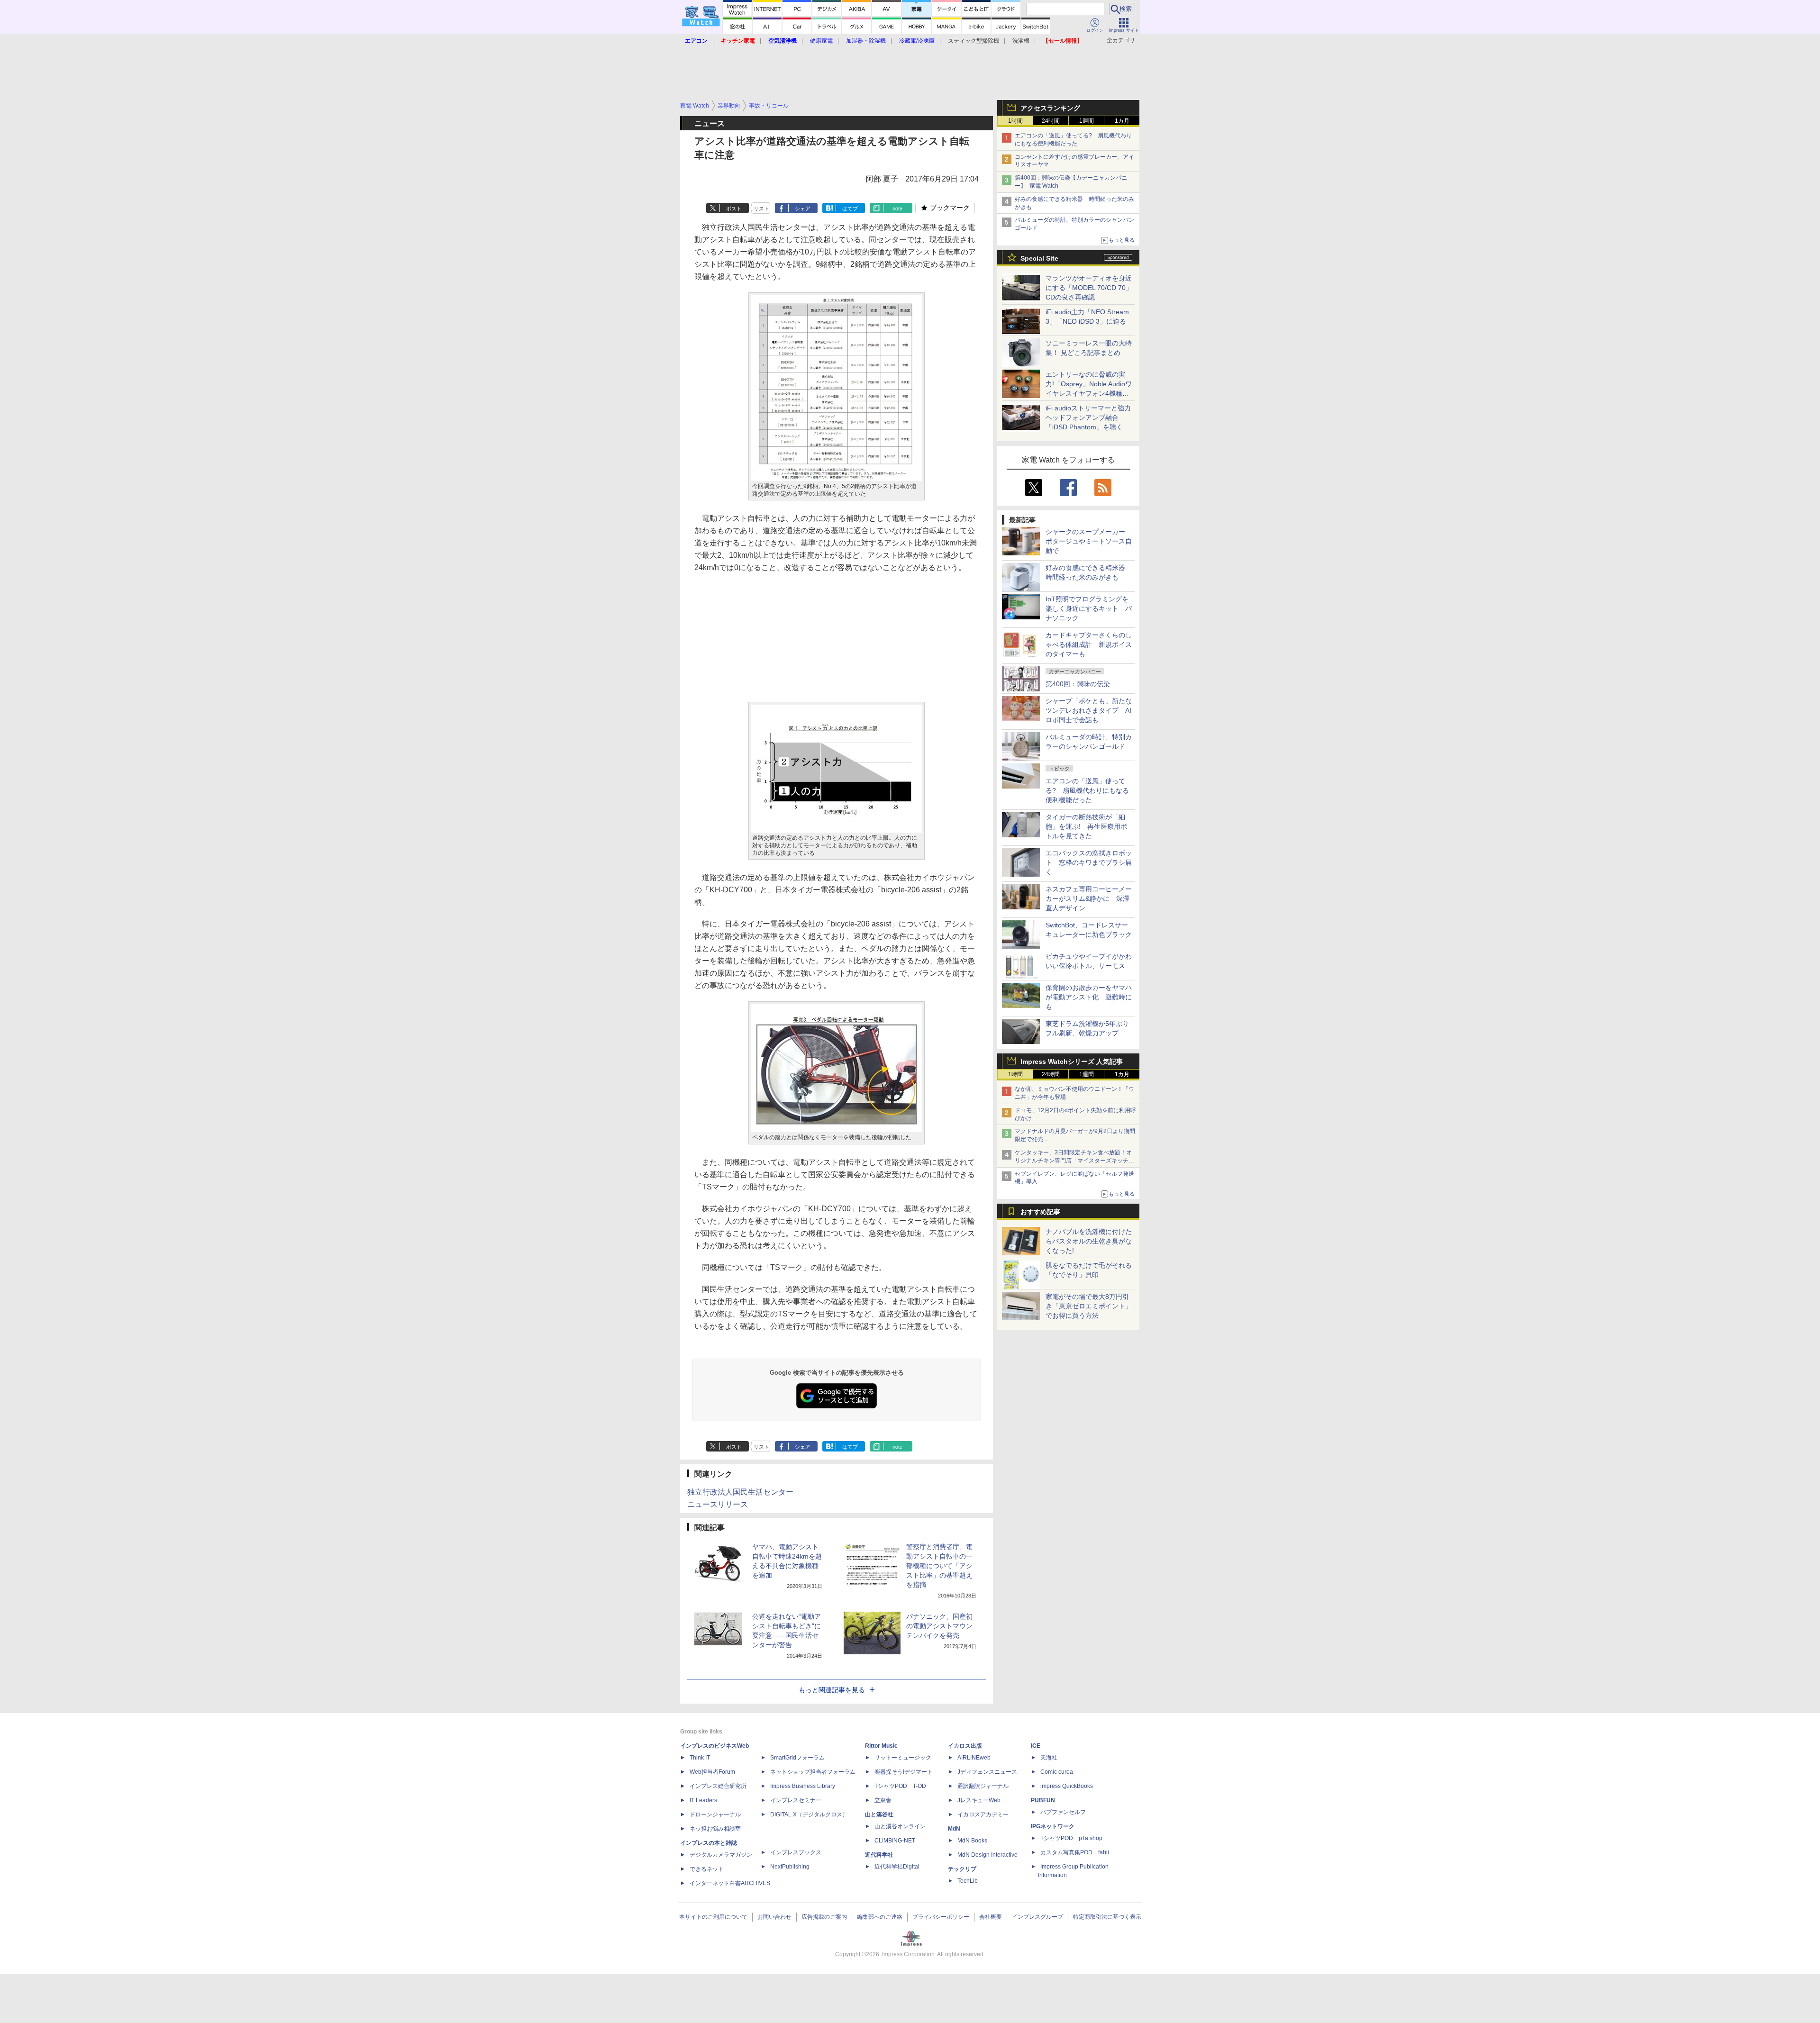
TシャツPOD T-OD (900, 1786)
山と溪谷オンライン (900, 1826)
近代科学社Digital (897, 1867)
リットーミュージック (903, 1758)
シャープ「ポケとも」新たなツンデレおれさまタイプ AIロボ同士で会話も (1089, 710)
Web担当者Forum (712, 1772)
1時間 (1015, 121)
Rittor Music (881, 1746)
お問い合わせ (774, 1917)
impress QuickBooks (1067, 1786)
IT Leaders (703, 1800)
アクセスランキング (1050, 108)
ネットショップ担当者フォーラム (813, 1772)
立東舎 (883, 1800)
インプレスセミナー (796, 1800)
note (897, 209)
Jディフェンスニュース (987, 1772)
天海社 (1049, 1758)
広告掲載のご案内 (824, 1917)
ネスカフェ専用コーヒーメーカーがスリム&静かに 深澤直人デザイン (1089, 898)
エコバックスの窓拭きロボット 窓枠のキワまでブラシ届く (1089, 862)
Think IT (700, 1758)
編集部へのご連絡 (880, 1917)
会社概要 (991, 1917)
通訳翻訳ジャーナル (983, 1786)
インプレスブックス (796, 1852)
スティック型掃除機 (974, 41)
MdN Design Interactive (987, 1855)
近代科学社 (879, 1855)
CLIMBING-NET (895, 1841)
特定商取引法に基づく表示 (1107, 1917)
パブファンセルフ (1063, 1812)
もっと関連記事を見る (832, 1690)
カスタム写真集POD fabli (1075, 1852)
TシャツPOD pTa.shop (1071, 1838)
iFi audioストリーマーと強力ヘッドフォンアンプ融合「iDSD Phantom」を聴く (1088, 417)
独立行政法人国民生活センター (740, 1492)
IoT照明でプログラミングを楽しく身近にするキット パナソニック (1089, 608)
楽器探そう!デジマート (904, 1772)
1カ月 (1122, 121)
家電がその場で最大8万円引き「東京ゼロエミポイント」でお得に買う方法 (1089, 1306)
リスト (761, 209)
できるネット (707, 1869)
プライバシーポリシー (941, 1917)
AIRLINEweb (974, 1758)
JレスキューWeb (979, 1800)
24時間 (1051, 121)
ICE (1036, 1746)
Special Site (1039, 258)
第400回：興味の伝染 (1078, 684)
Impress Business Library (803, 1786)
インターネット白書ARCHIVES (730, 1883)
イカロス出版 (965, 1746)
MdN (954, 1829)
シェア (803, 209)
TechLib (968, 1881)
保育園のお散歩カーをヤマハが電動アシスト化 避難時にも (1089, 997)
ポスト (734, 209)
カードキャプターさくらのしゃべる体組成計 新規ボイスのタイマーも (1089, 644)
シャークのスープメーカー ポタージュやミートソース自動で (1089, 541)
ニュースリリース (718, 1504)
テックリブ (962, 1869)
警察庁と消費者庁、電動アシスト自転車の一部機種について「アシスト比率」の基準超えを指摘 (939, 1566)
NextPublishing (790, 1867)
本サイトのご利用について (713, 1917)
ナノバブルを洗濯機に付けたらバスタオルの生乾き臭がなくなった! (1089, 1241)
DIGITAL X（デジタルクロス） (809, 1814)
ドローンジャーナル (715, 1814)
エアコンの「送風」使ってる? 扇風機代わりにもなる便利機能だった (1087, 790)
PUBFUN (1043, 1800)
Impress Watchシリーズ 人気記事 (1072, 1061)
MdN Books (972, 1841)
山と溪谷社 (879, 1814)
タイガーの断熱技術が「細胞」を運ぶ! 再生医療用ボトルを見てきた (1086, 826)
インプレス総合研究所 (718, 1786)
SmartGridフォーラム (797, 1758)
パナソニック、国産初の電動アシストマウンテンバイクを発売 (939, 1626)
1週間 (1087, 121)
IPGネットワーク (1053, 1826)
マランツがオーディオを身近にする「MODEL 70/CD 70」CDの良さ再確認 (1089, 288)
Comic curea (1057, 1772)
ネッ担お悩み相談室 (715, 1829)
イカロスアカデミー (983, 1814)
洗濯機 (1021, 41)
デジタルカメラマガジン (721, 1855)
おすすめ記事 (1040, 1212)
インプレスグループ (1037, 1917)
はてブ (850, 209)
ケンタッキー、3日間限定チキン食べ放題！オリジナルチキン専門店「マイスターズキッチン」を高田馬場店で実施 (1073, 1161)
